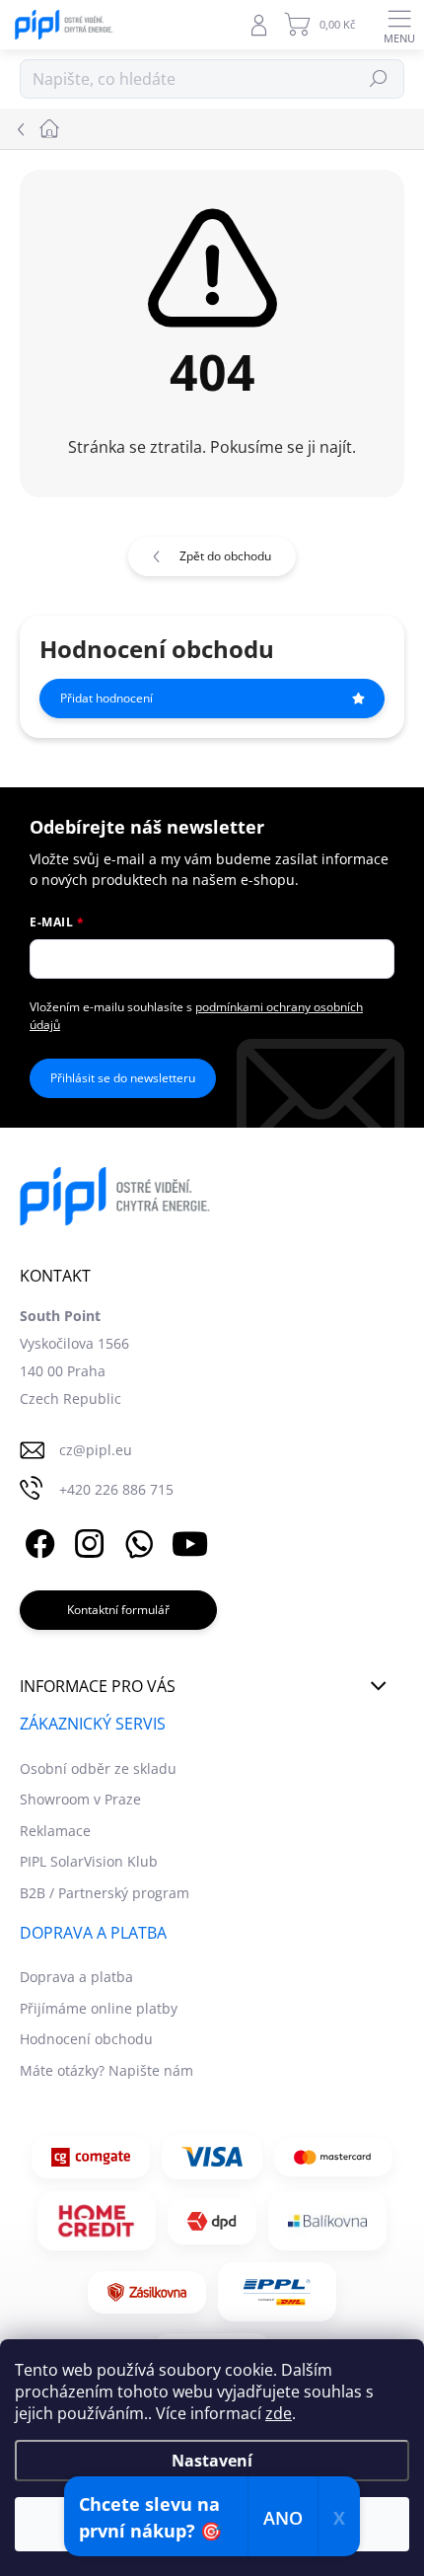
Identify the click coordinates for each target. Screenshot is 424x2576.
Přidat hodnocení (106, 698)
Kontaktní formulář (118, 1610)
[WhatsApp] (136, 1541)
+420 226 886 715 (116, 1489)
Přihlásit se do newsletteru (123, 1078)
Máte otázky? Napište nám (106, 2070)
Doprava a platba (76, 1977)
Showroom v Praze (80, 1799)
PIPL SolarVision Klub (89, 1861)
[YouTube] (190, 1541)
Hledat (379, 78)
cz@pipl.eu (96, 1450)
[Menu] (399, 25)
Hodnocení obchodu (86, 2039)
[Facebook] (37, 1541)
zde (279, 2413)
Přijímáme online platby (99, 2008)
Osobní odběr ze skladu (98, 1768)
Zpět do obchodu (225, 556)
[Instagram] (86, 1541)
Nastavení (212, 2461)
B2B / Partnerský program (105, 1893)
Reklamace (55, 1831)
